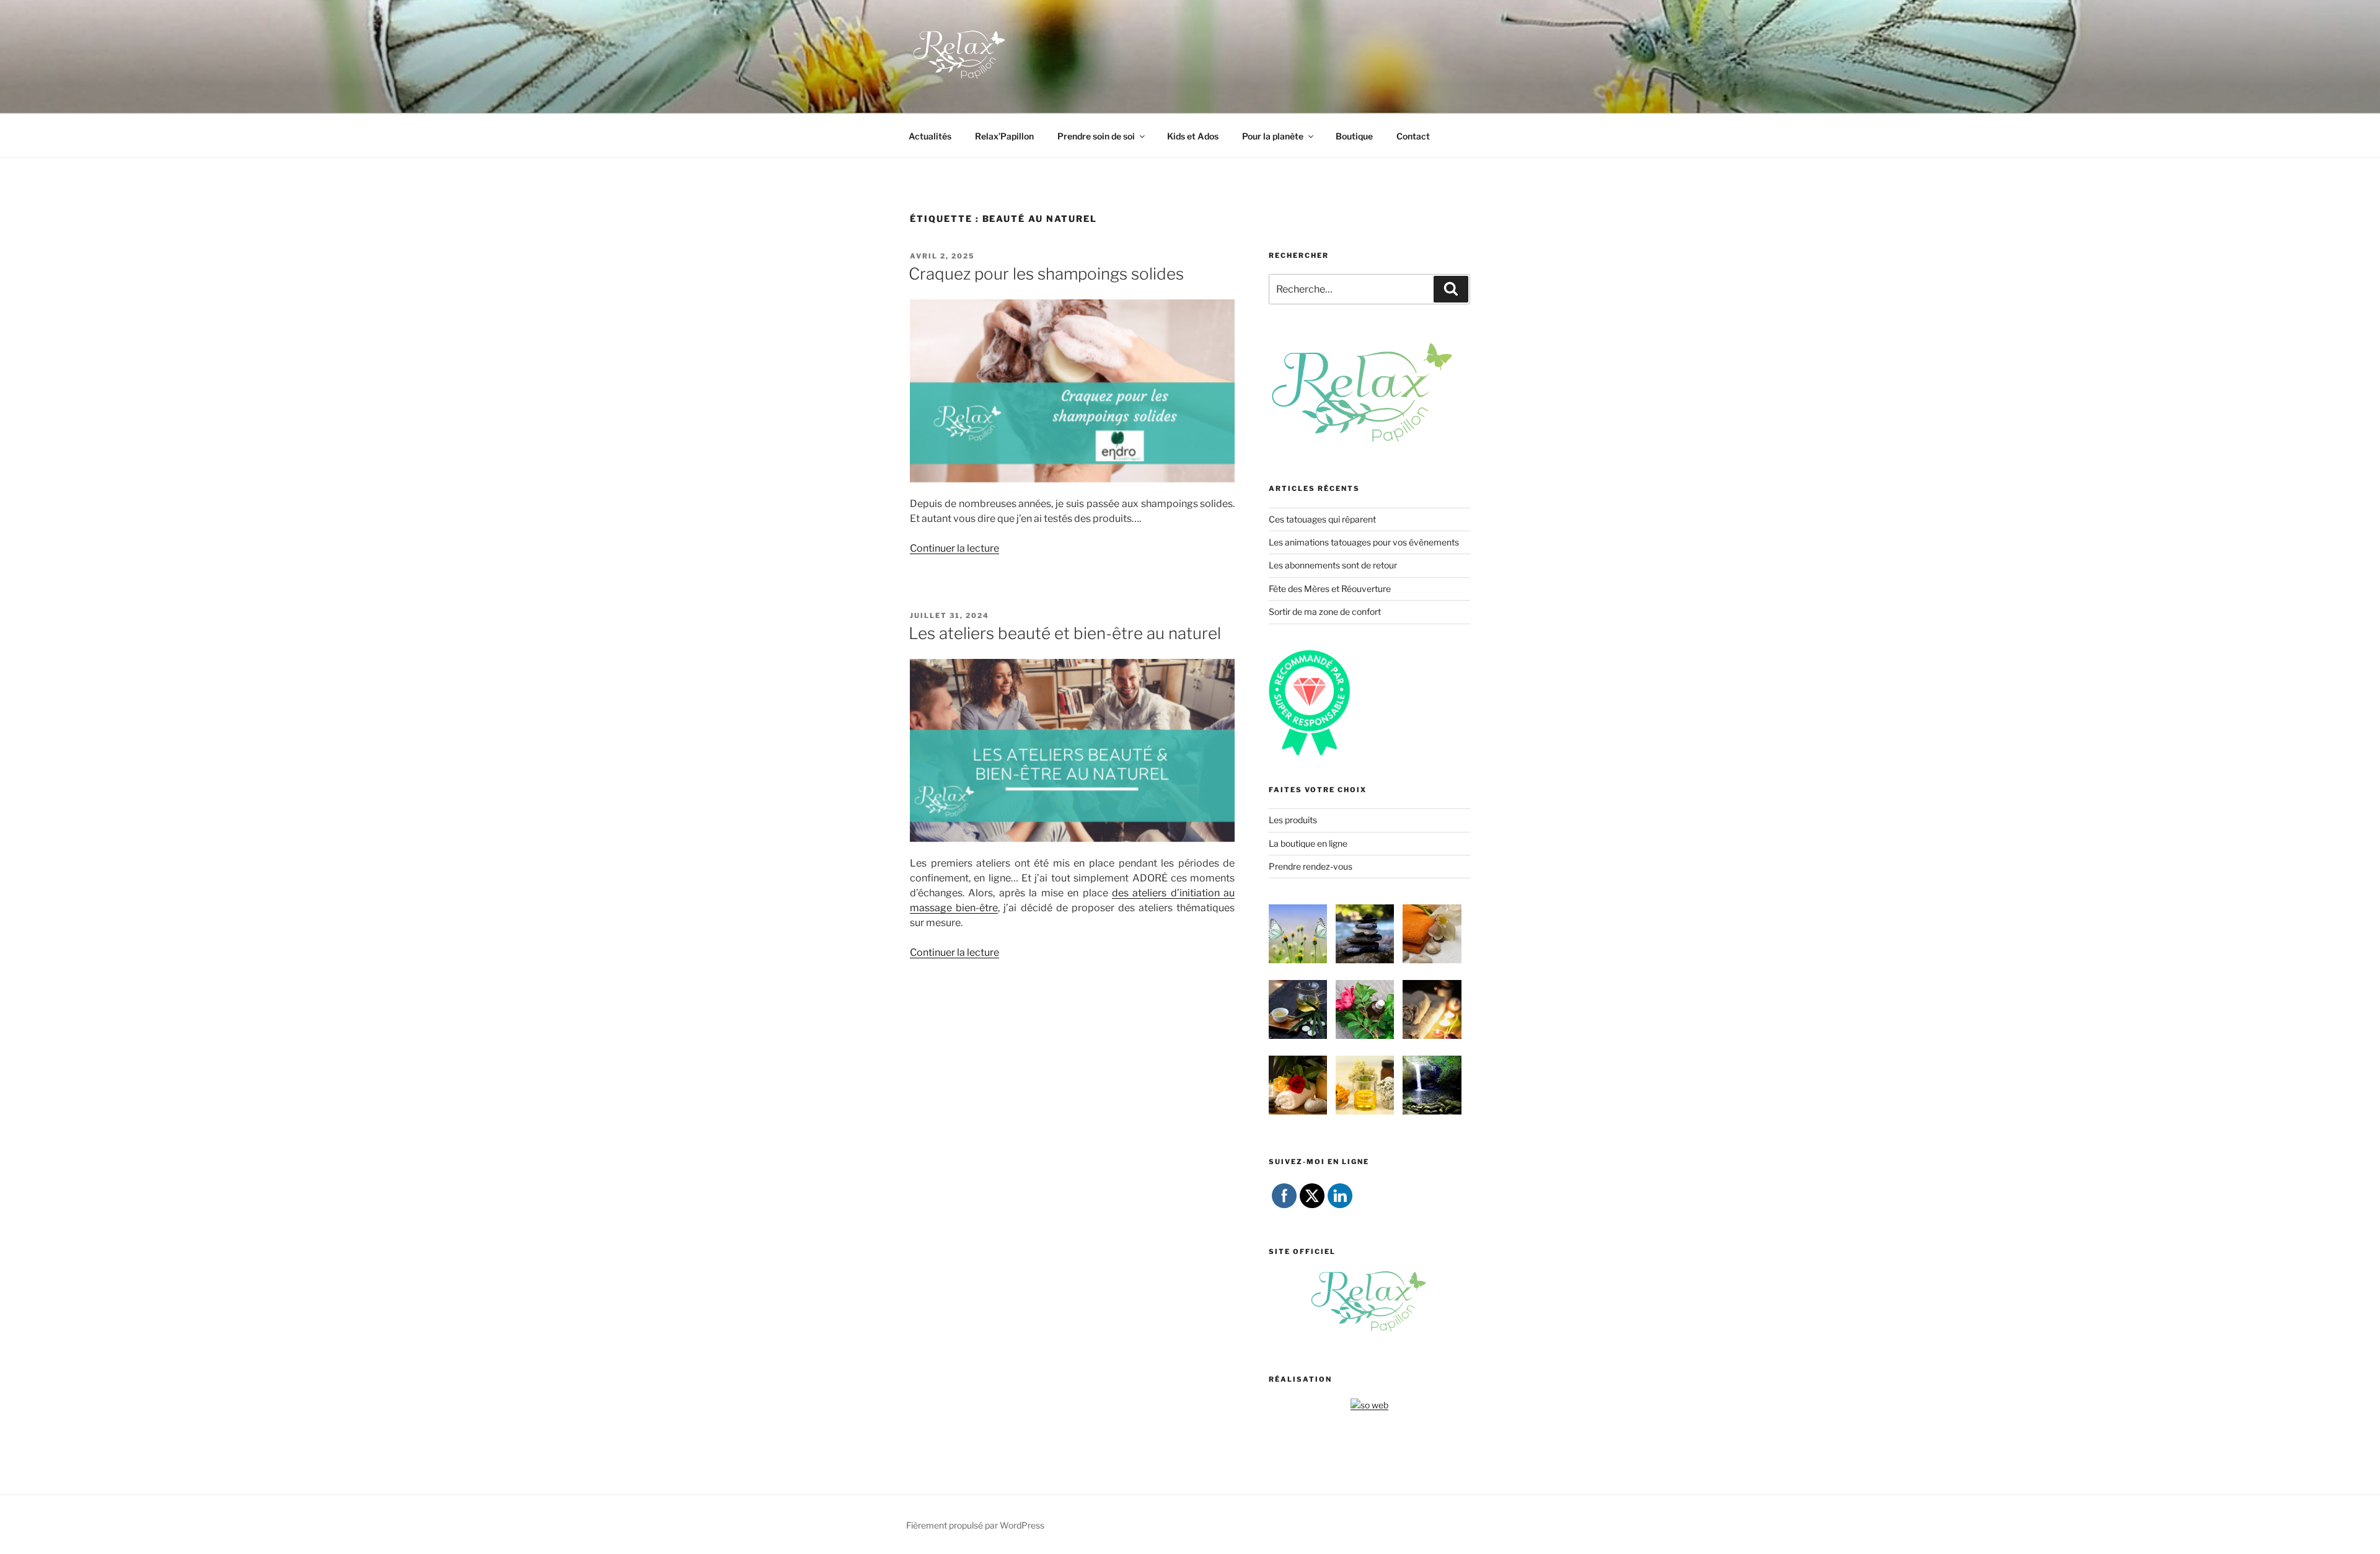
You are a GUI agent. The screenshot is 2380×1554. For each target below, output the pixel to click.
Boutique (1354, 136)
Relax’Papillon (1004, 136)
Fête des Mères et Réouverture (1330, 589)
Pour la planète (1273, 136)
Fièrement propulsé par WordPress (975, 1525)
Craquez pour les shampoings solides (1046, 274)
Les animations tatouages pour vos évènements (1364, 542)
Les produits (1293, 820)
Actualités (930, 136)
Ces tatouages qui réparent (1322, 519)
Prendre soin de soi (1096, 136)
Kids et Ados (1193, 136)
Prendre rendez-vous (1311, 866)
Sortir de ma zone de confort (1325, 611)
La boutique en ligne (1308, 843)
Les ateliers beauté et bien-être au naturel (1065, 633)
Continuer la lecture (954, 548)
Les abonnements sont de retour (1333, 565)
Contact (1413, 136)
